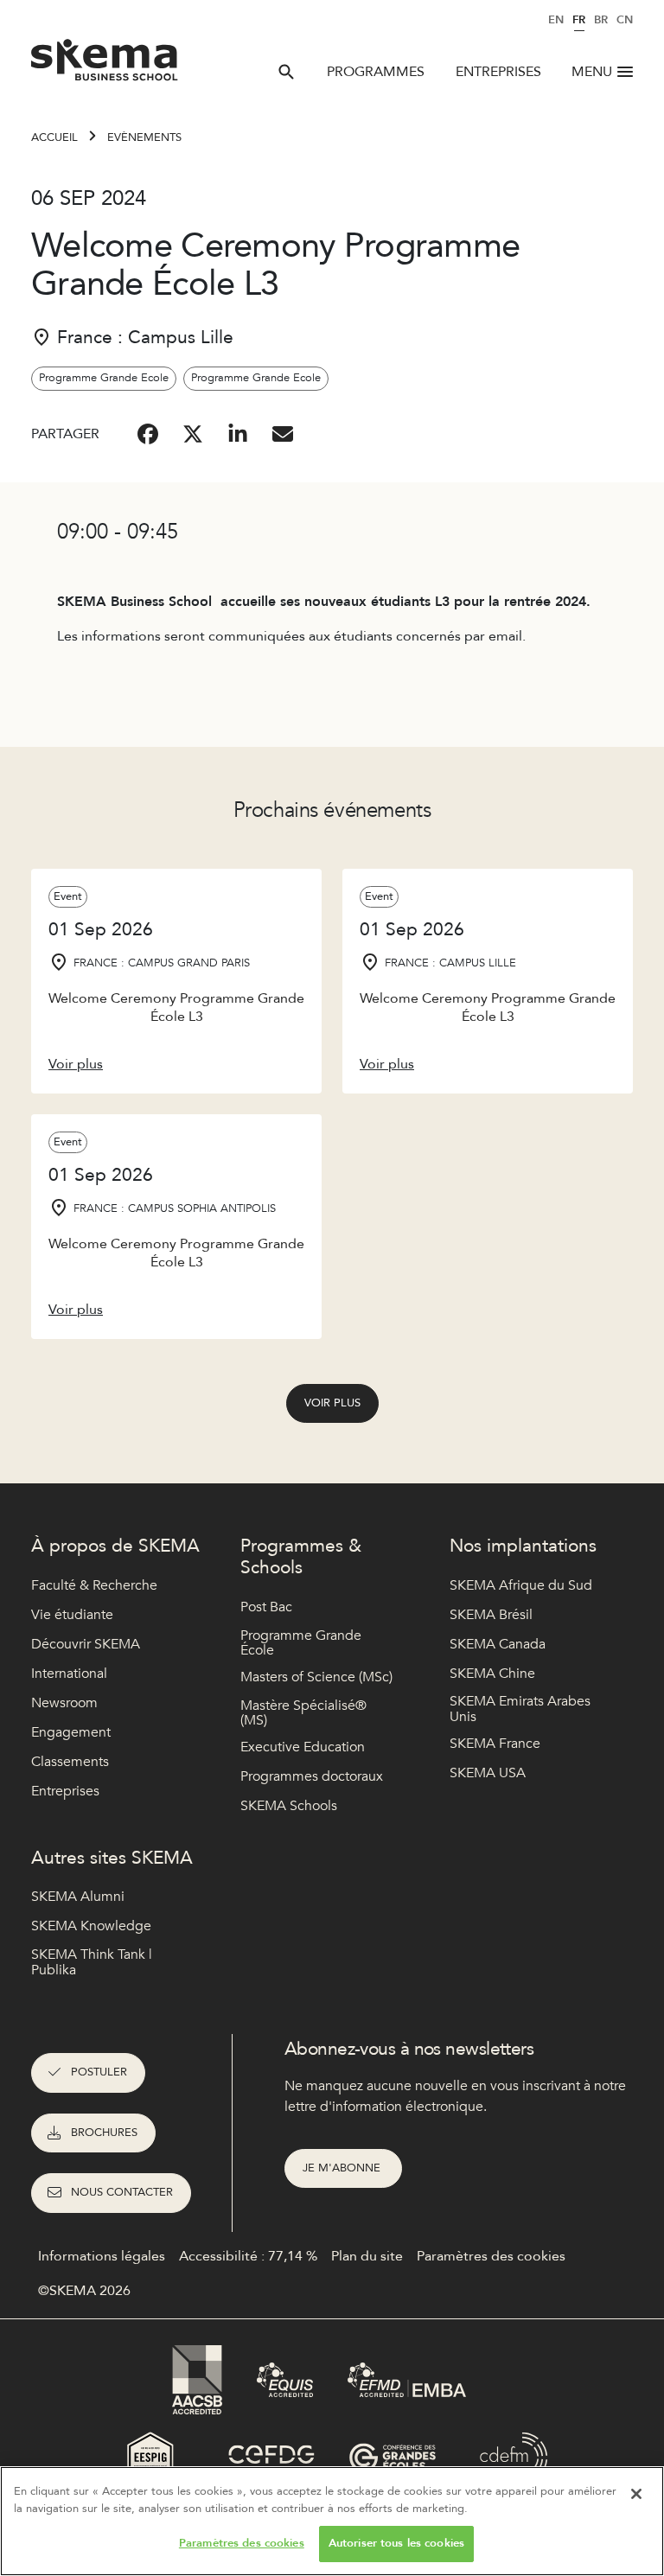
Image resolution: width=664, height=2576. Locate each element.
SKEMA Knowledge (91, 1926)
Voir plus (332, 1403)
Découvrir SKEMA (86, 1644)
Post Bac (266, 1607)
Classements (70, 1762)
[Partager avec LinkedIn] (238, 434)
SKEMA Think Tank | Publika (92, 1963)
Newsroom (64, 1703)
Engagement (71, 1732)
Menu (592, 72)
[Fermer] (636, 2494)
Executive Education (303, 1747)
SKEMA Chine (492, 1674)
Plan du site (367, 2256)
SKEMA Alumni (78, 1897)
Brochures (104, 2133)
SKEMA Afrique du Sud (521, 1585)
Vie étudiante (72, 1615)
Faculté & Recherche (94, 1585)
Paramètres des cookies (242, 2543)
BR (601, 20)
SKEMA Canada (498, 1644)
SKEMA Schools (289, 1806)
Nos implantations (523, 1546)
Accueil (54, 137)
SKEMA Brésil (491, 1615)
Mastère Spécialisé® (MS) (303, 1714)
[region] (332, 2521)
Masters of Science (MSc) (316, 1677)
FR (579, 20)
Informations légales (102, 2256)
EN (556, 20)
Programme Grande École (301, 1644)
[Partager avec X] (193, 434)
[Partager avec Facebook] (148, 434)
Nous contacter (122, 2192)
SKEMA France (495, 1744)
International (69, 1674)
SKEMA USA (488, 1773)
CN (625, 20)
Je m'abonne (343, 2168)
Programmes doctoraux (312, 1776)
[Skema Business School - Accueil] (105, 65)
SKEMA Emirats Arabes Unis (520, 1709)
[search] (286, 72)
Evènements (144, 137)
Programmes (376, 72)
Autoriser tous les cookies (396, 2543)
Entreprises (498, 72)
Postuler (99, 2072)
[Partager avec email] (283, 434)
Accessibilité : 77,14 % (248, 2256)
